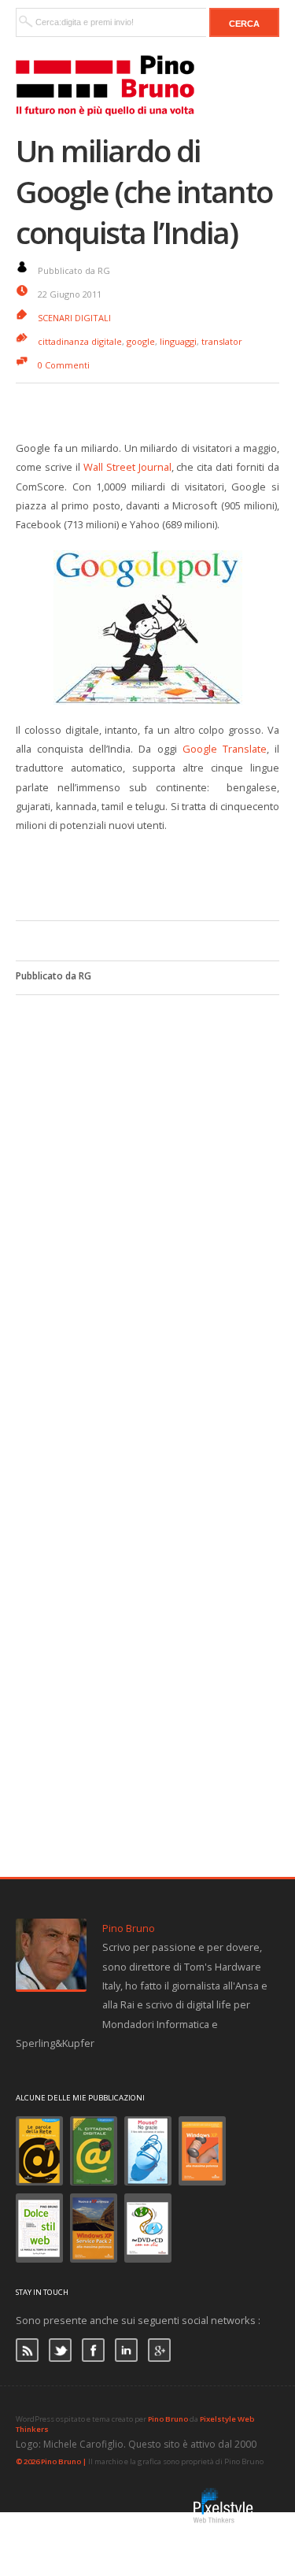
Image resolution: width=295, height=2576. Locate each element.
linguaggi (178, 341)
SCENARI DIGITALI (74, 318)
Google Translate (225, 749)
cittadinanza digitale (80, 341)
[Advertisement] (155, 874)
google (141, 341)
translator (222, 341)
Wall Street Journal (127, 467)
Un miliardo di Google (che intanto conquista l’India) (144, 191)
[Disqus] (147, 1192)
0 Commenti (64, 365)
